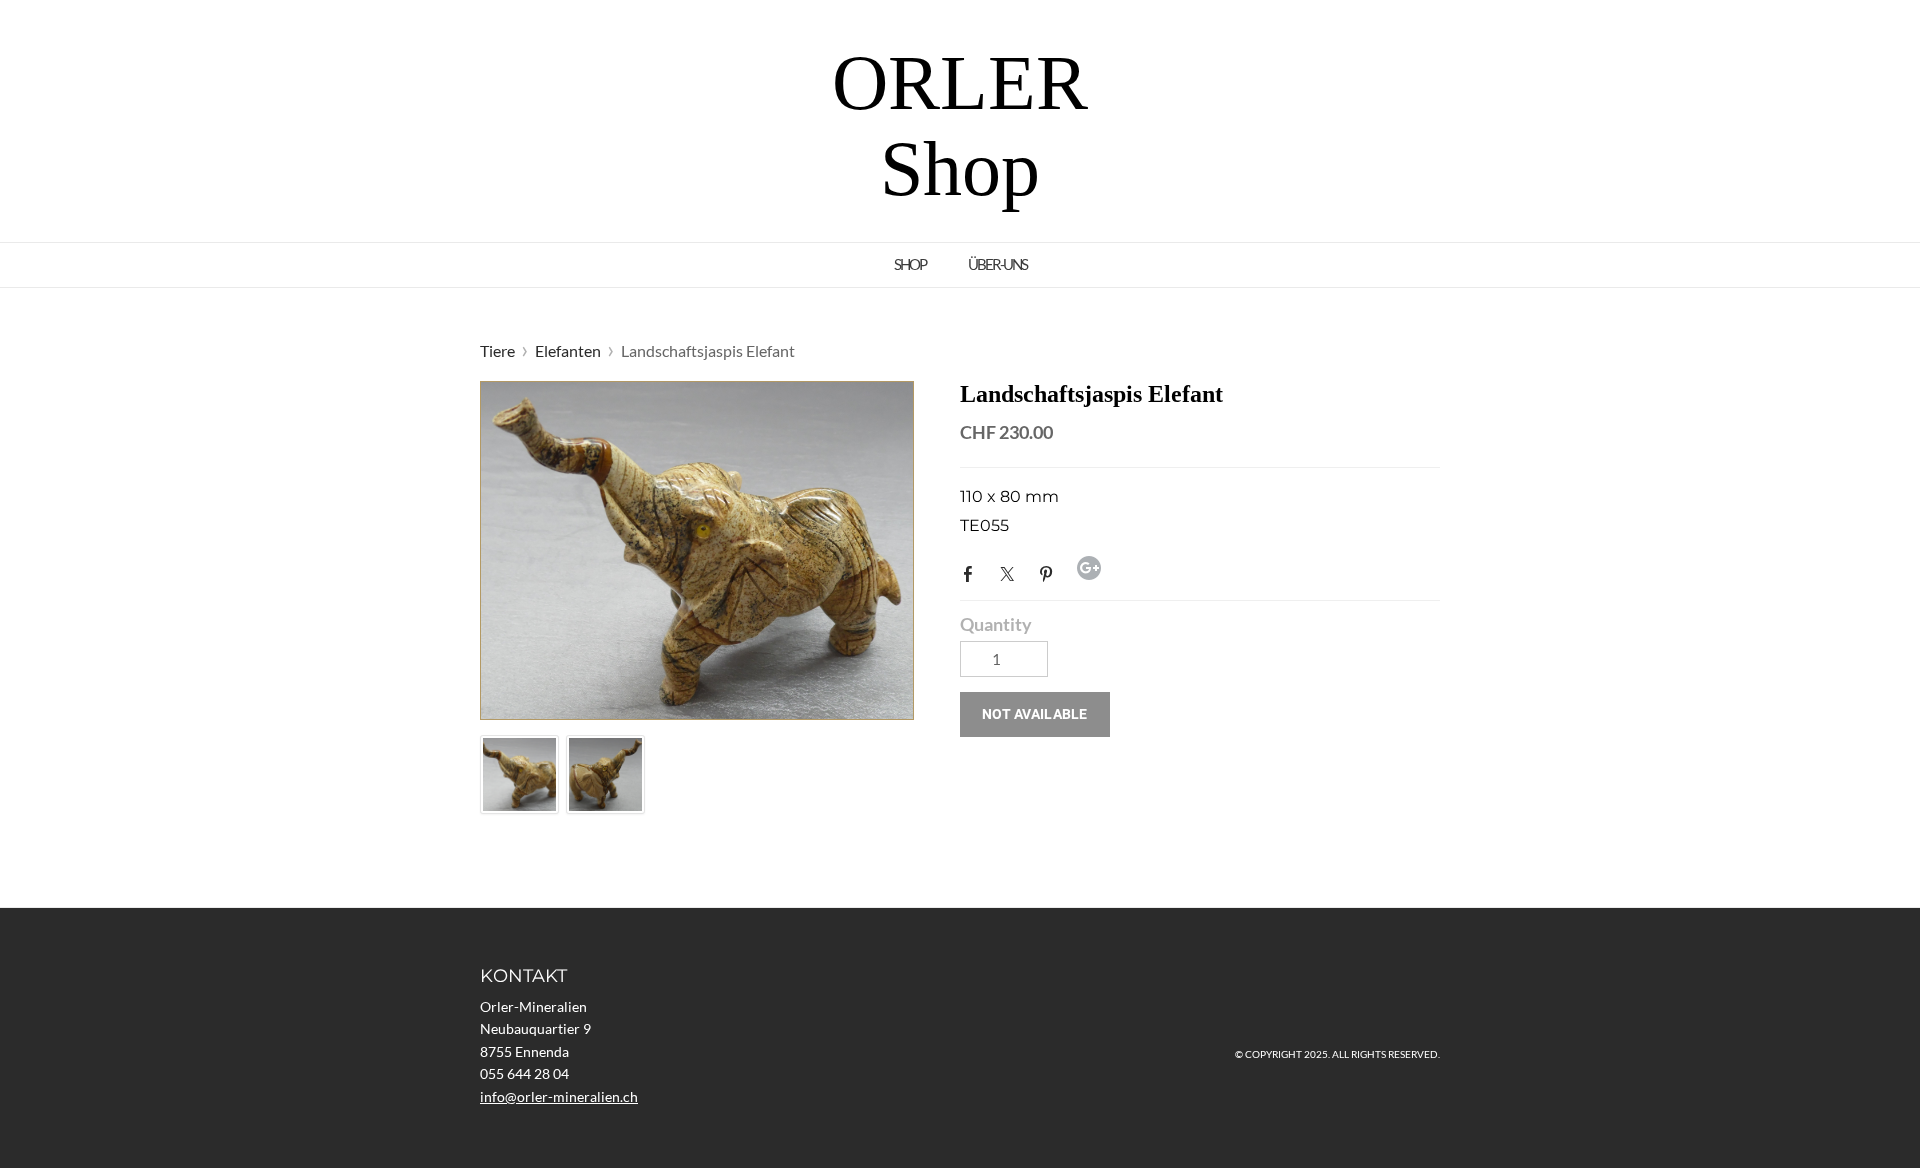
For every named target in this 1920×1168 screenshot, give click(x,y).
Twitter (1011, 572)
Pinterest (1050, 572)
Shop (910, 264)
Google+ (1089, 568)
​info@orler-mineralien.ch (559, 1096)
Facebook (972, 572)
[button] (1035, 714)
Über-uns (997, 264)
